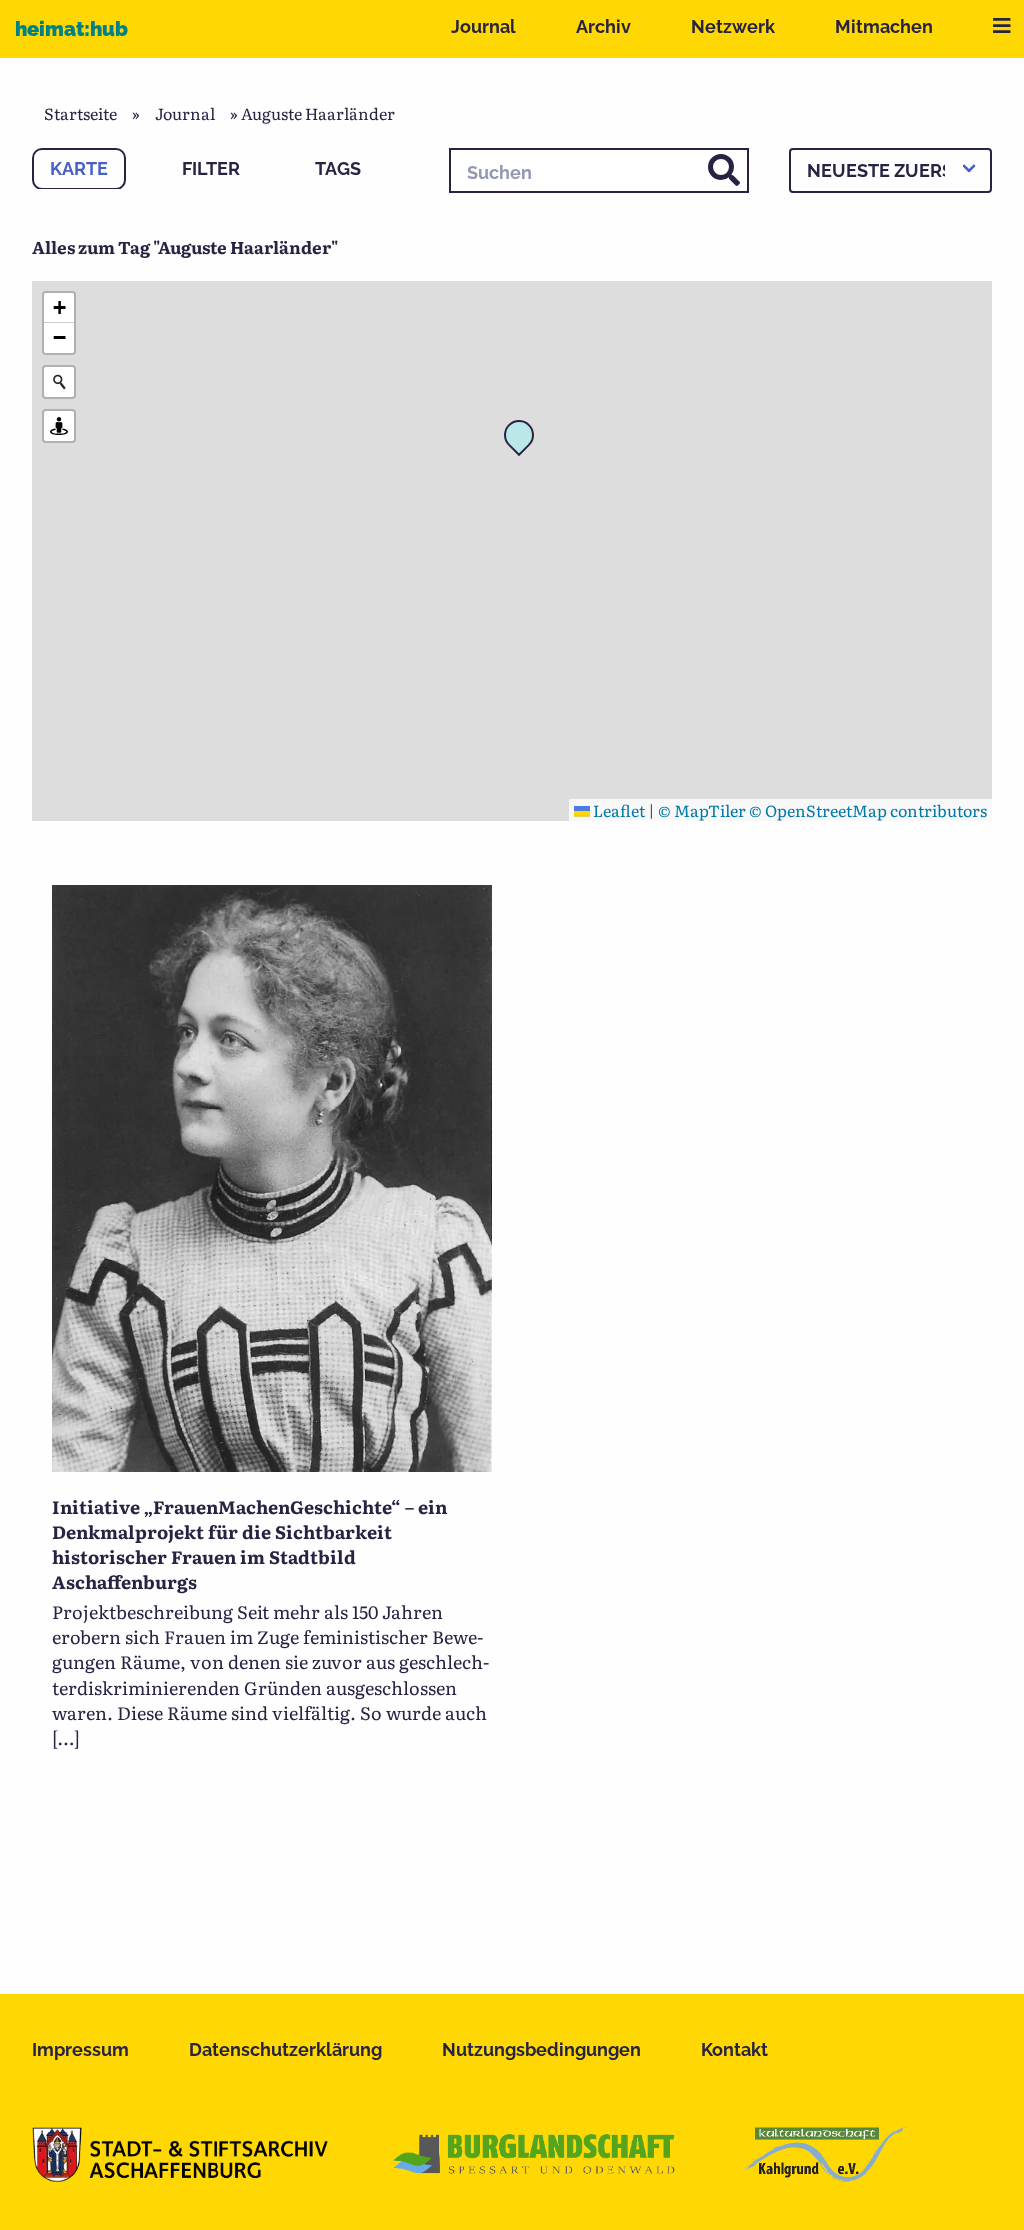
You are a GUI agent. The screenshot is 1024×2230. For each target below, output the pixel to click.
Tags (338, 168)
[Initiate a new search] (59, 382)
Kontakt (734, 2049)
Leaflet (617, 810)
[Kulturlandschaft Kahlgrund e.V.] (824, 2175)
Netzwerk (733, 26)
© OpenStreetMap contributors (868, 810)
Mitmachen (884, 26)
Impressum (80, 2049)
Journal (483, 26)
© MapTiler (702, 810)
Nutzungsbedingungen (541, 2049)
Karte (79, 168)
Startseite (80, 113)
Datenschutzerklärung (285, 2049)
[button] (525, 441)
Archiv (603, 26)
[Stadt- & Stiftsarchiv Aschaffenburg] (180, 2175)
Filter (211, 168)
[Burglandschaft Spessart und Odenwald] (535, 2175)
